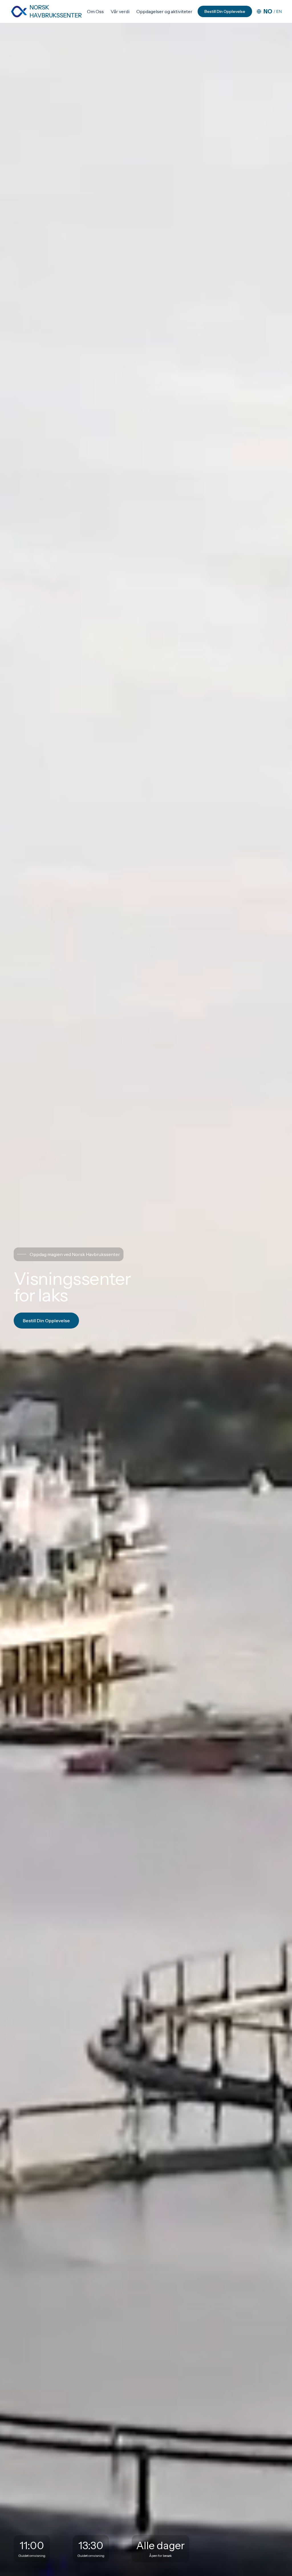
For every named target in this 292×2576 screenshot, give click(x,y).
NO (268, 11)
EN (279, 11)
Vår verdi (120, 11)
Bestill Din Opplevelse (225, 11)
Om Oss (95, 11)
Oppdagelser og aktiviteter (164, 11)
